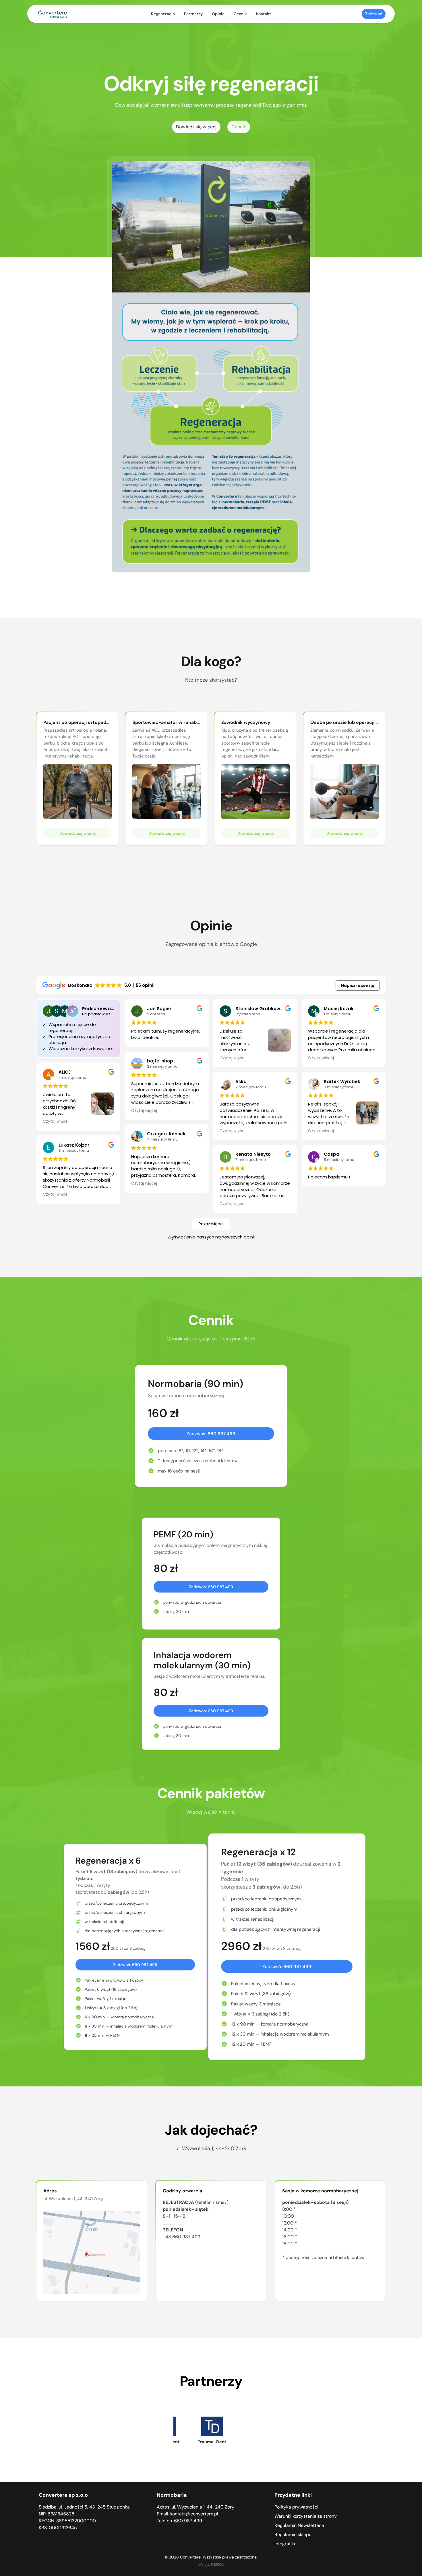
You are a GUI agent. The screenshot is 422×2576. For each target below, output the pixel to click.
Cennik (240, 14)
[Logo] (53, 14)
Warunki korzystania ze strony (306, 2516)
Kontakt (264, 14)
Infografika (285, 2544)
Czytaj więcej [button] (56, 1122)
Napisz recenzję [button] (358, 985)
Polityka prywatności (296, 2507)
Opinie (218, 14)
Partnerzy (193, 14)
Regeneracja (163, 14)
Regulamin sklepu (293, 2535)
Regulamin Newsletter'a (299, 2525)
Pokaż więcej (211, 1224)
